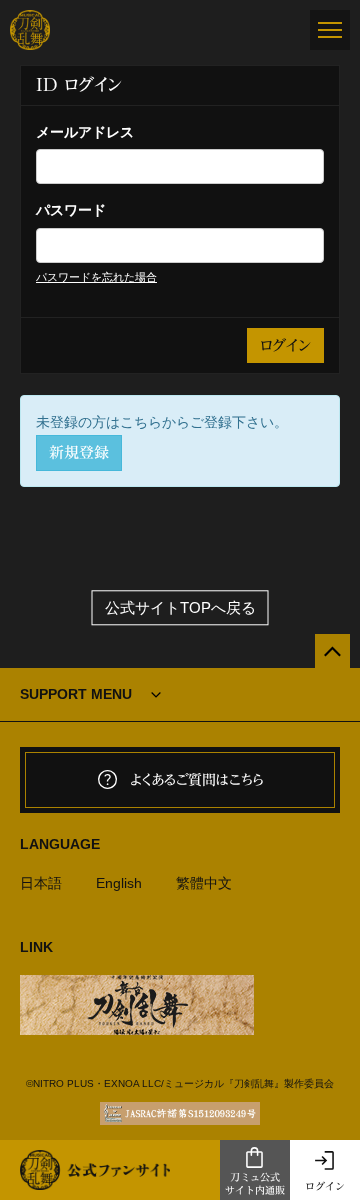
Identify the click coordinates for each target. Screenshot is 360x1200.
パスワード (71, 210)
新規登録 (79, 452)
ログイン (325, 1186)
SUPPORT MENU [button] (76, 694)
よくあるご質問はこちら (197, 780)
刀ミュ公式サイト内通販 (255, 1183)
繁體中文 (204, 883)
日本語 (41, 883)
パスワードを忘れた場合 (96, 277)
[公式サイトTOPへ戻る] (332, 651)
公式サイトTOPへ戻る (180, 607)
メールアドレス (85, 132)
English (119, 883)
